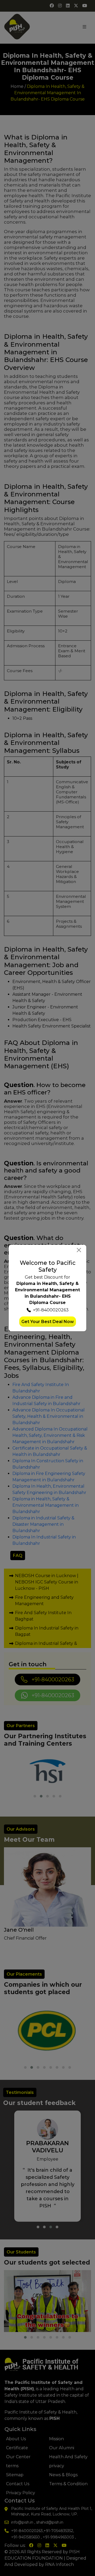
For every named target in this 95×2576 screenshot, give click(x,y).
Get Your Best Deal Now (48, 1322)
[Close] (79, 1250)
